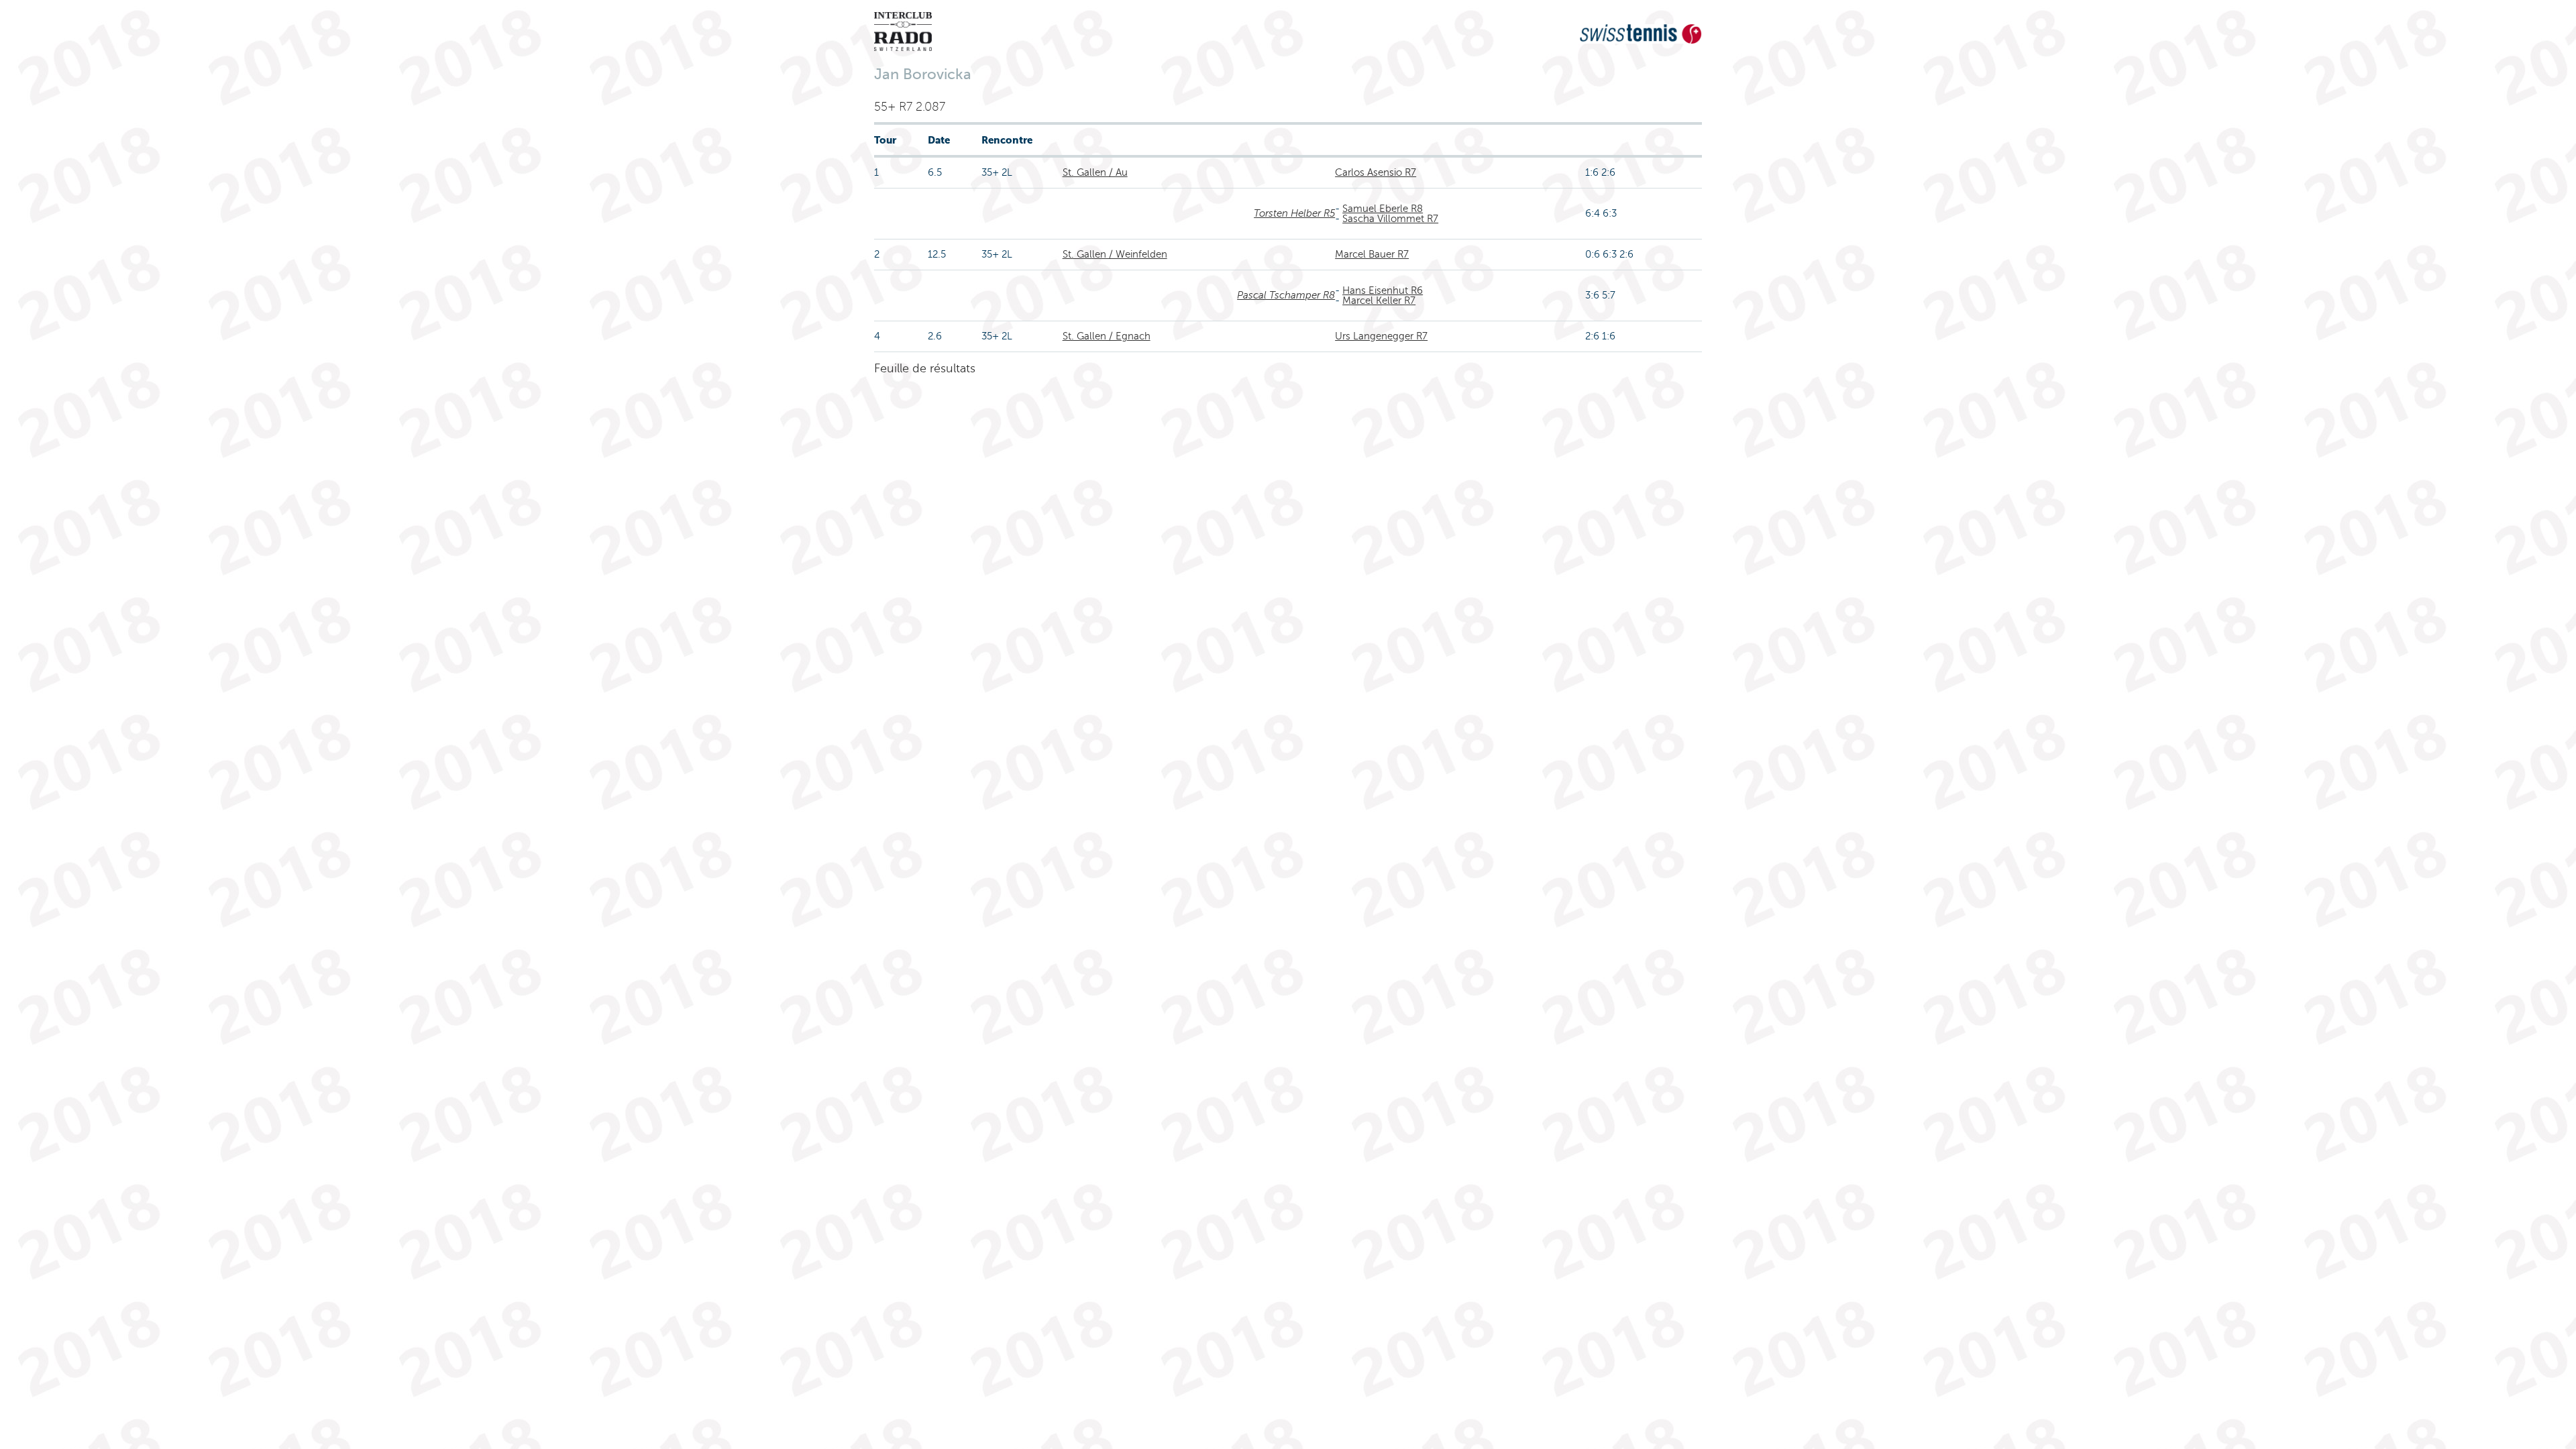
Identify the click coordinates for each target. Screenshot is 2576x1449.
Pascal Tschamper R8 (1286, 295)
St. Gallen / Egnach (1107, 336)
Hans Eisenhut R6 (1383, 290)
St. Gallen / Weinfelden (1115, 254)
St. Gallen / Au (1095, 172)
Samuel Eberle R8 (1383, 209)
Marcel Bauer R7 (1372, 254)
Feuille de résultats (925, 368)
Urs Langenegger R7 (1381, 336)
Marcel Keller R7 (1379, 301)
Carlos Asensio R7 (1376, 172)
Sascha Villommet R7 (1390, 219)
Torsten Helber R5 (1294, 213)
